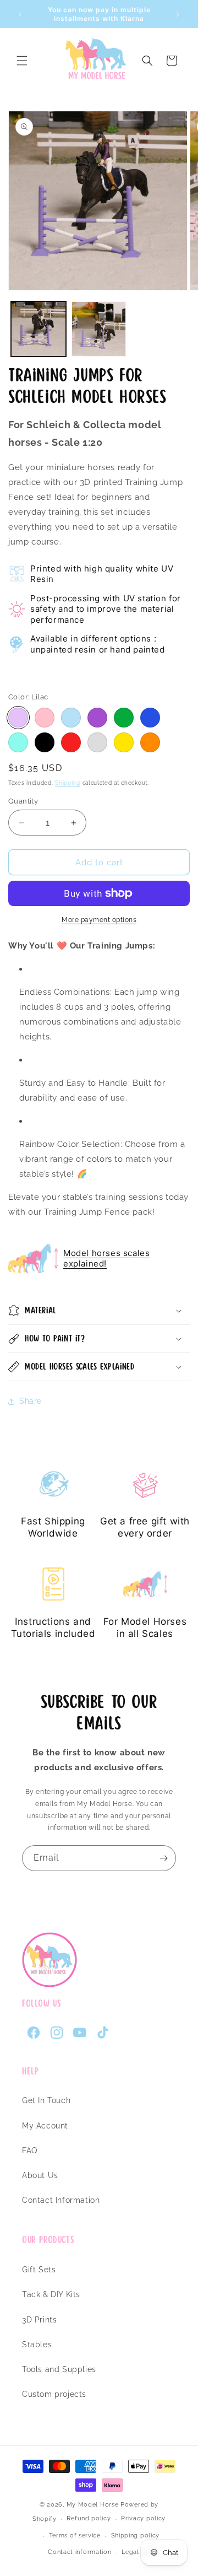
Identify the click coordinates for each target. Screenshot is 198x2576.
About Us (40, 2175)
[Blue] (150, 718)
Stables (37, 2345)
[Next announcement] (178, 14)
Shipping (68, 783)
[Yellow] (124, 742)
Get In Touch (46, 2100)
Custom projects (54, 2394)
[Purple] (97, 718)
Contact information (79, 2552)
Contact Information (61, 2200)
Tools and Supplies (59, 2369)
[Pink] (45, 718)
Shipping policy (136, 2535)
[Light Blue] (71, 718)
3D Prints (39, 2320)
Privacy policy (143, 2518)
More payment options (99, 920)
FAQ (30, 2151)
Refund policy (89, 2518)
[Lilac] (18, 718)
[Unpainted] (97, 742)
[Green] (124, 718)
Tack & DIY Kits (51, 2294)
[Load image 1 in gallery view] (38, 329)
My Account (45, 2126)
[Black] (45, 742)
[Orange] (150, 742)
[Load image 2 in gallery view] (99, 329)
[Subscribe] (163, 1858)
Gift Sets (39, 2270)
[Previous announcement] (20, 14)
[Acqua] (18, 742)
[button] (22, 61)
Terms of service (75, 2535)
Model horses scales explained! (106, 1259)
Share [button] (31, 1401)
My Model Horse (93, 2505)
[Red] (71, 742)
